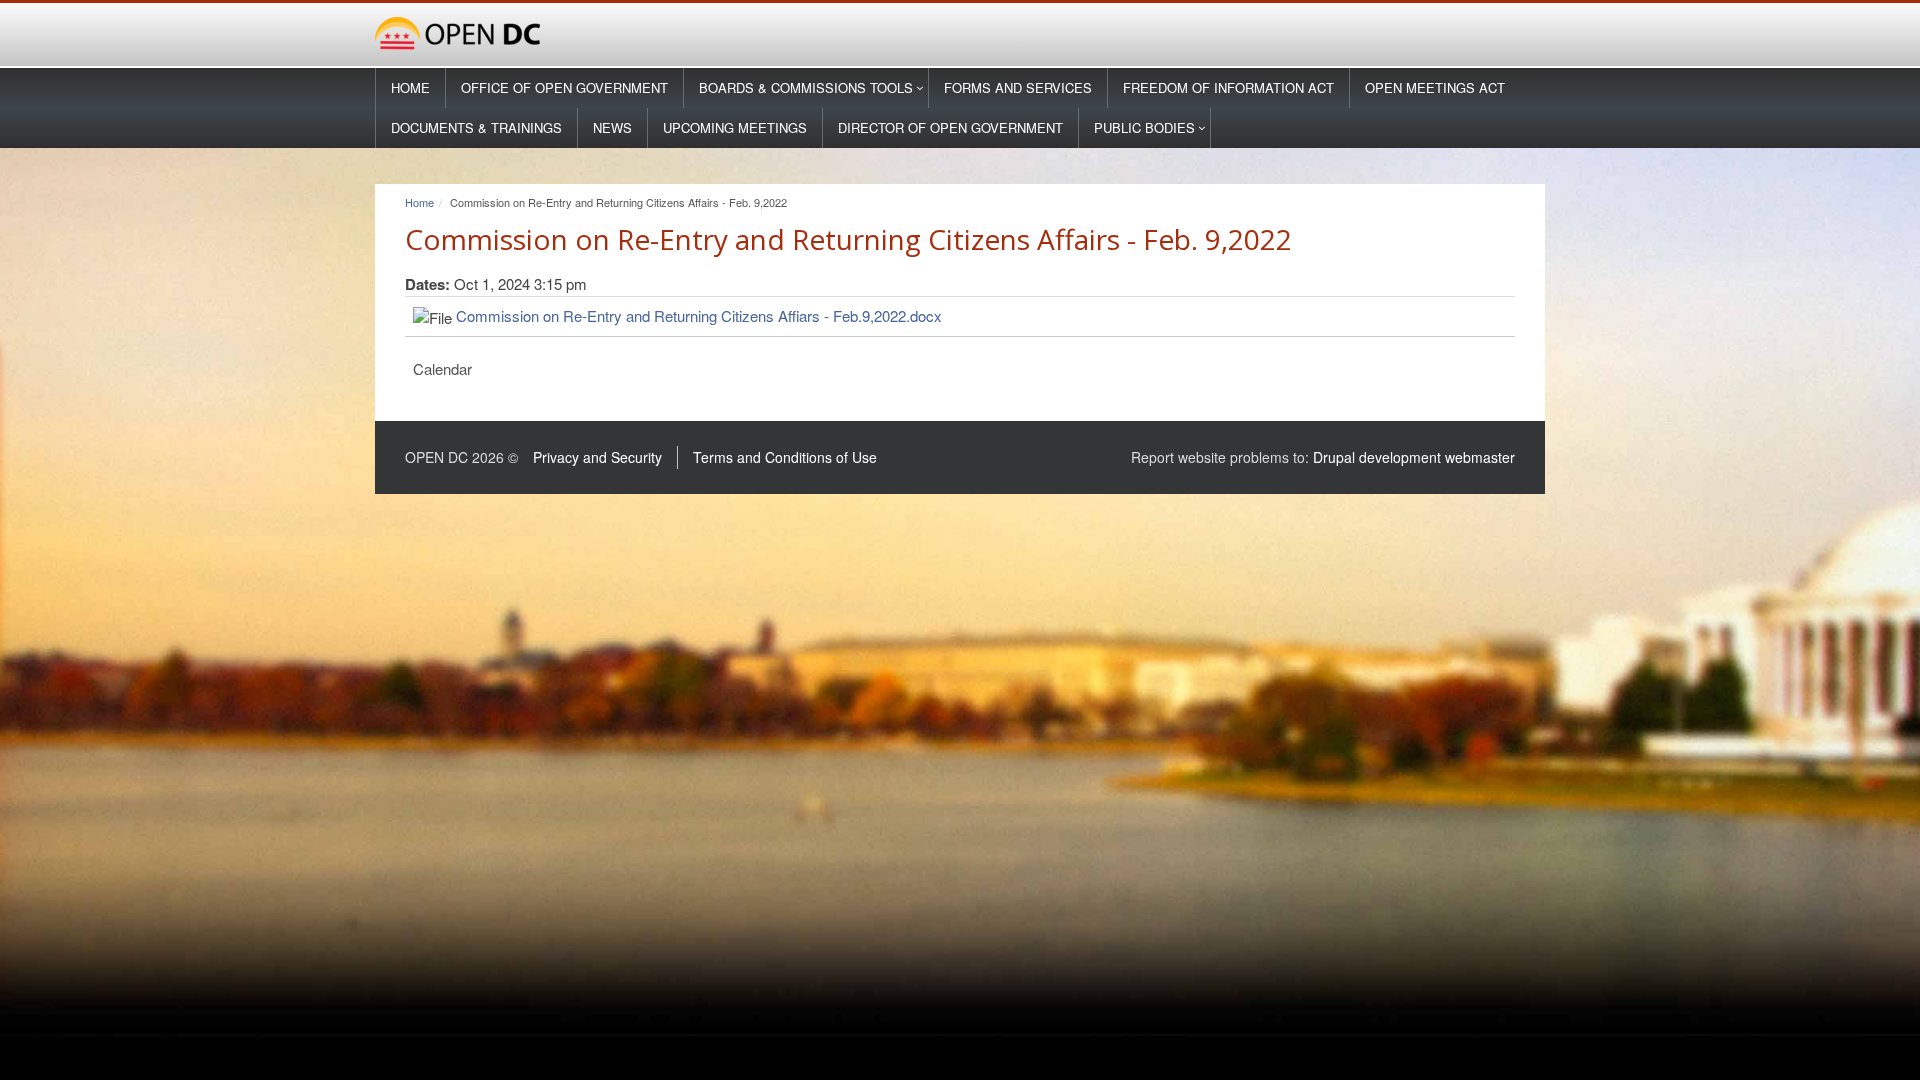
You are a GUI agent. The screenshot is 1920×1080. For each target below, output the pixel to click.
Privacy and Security (597, 457)
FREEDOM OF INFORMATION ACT (1228, 87)
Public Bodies (1144, 127)
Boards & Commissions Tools (806, 87)
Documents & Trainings (476, 127)
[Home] (960, 34)
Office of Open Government (564, 87)
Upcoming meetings (735, 127)
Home (410, 87)
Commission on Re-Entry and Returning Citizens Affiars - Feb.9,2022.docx (699, 315)
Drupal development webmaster (1414, 457)
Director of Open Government (950, 127)
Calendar (442, 368)
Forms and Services (1018, 87)
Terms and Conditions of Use (785, 457)
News (612, 127)
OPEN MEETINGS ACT (1435, 87)
